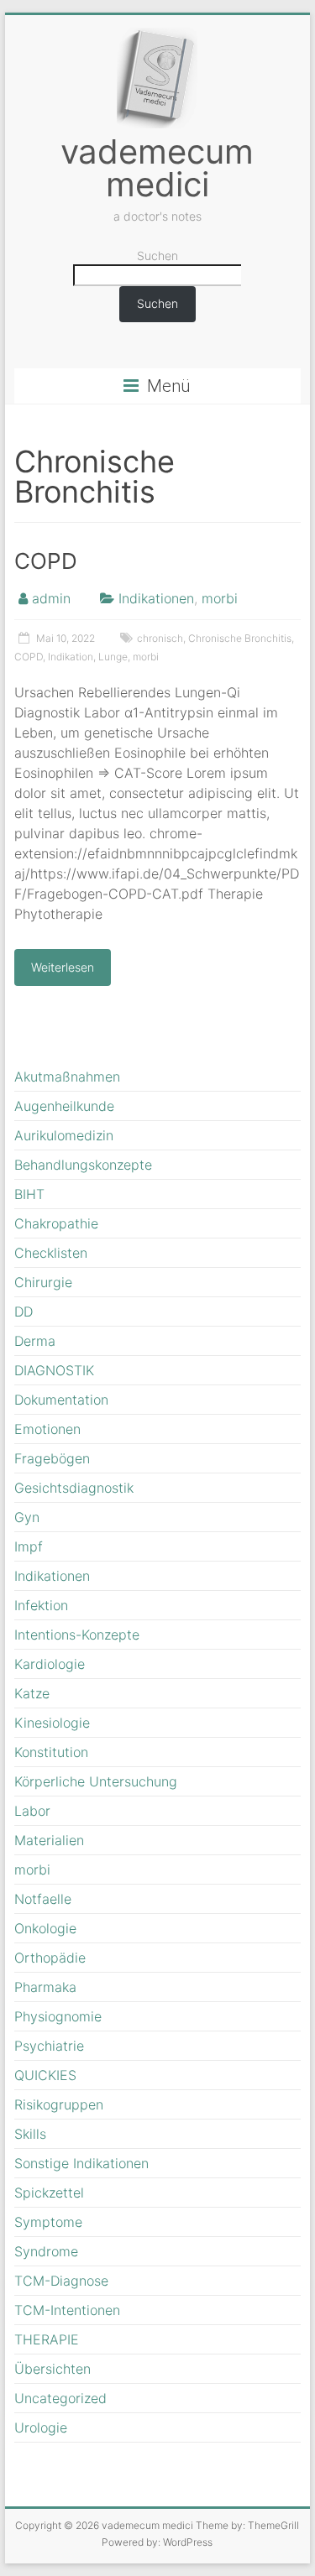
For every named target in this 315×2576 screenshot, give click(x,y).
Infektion (41, 1605)
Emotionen (47, 1429)
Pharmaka (45, 1987)
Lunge (113, 657)
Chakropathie (56, 1223)
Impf (29, 1546)
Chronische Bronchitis (240, 638)
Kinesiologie (52, 1723)
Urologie (41, 2427)
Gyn (27, 1517)
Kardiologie (50, 1664)
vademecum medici (157, 168)
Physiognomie (58, 2016)
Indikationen (156, 598)
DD (24, 1311)
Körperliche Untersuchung (96, 1781)
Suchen (157, 256)
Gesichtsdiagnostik (74, 1488)
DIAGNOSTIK (54, 1370)
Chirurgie (43, 1282)
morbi (220, 598)
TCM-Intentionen (67, 2310)
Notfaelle (43, 1899)
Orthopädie (50, 1958)
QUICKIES (45, 2075)
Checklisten (51, 1253)
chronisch (160, 638)
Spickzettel (49, 2193)
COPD (46, 561)
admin (51, 598)
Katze (32, 1693)
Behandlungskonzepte (83, 1165)
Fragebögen (52, 1458)
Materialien (49, 1840)
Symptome (48, 2222)
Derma (35, 1341)
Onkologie (45, 1928)
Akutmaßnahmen (67, 1077)
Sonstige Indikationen (81, 2163)
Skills (30, 2134)
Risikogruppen (59, 2104)
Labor (32, 1811)
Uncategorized (60, 2398)
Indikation (71, 657)
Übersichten (52, 2369)
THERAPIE (47, 2339)
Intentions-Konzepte (77, 1635)
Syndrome (46, 2251)
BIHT (29, 1194)
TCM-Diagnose (61, 2281)
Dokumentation (61, 1400)
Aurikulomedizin (64, 1135)
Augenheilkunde (64, 1106)
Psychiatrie (49, 2046)
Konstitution (51, 1752)
